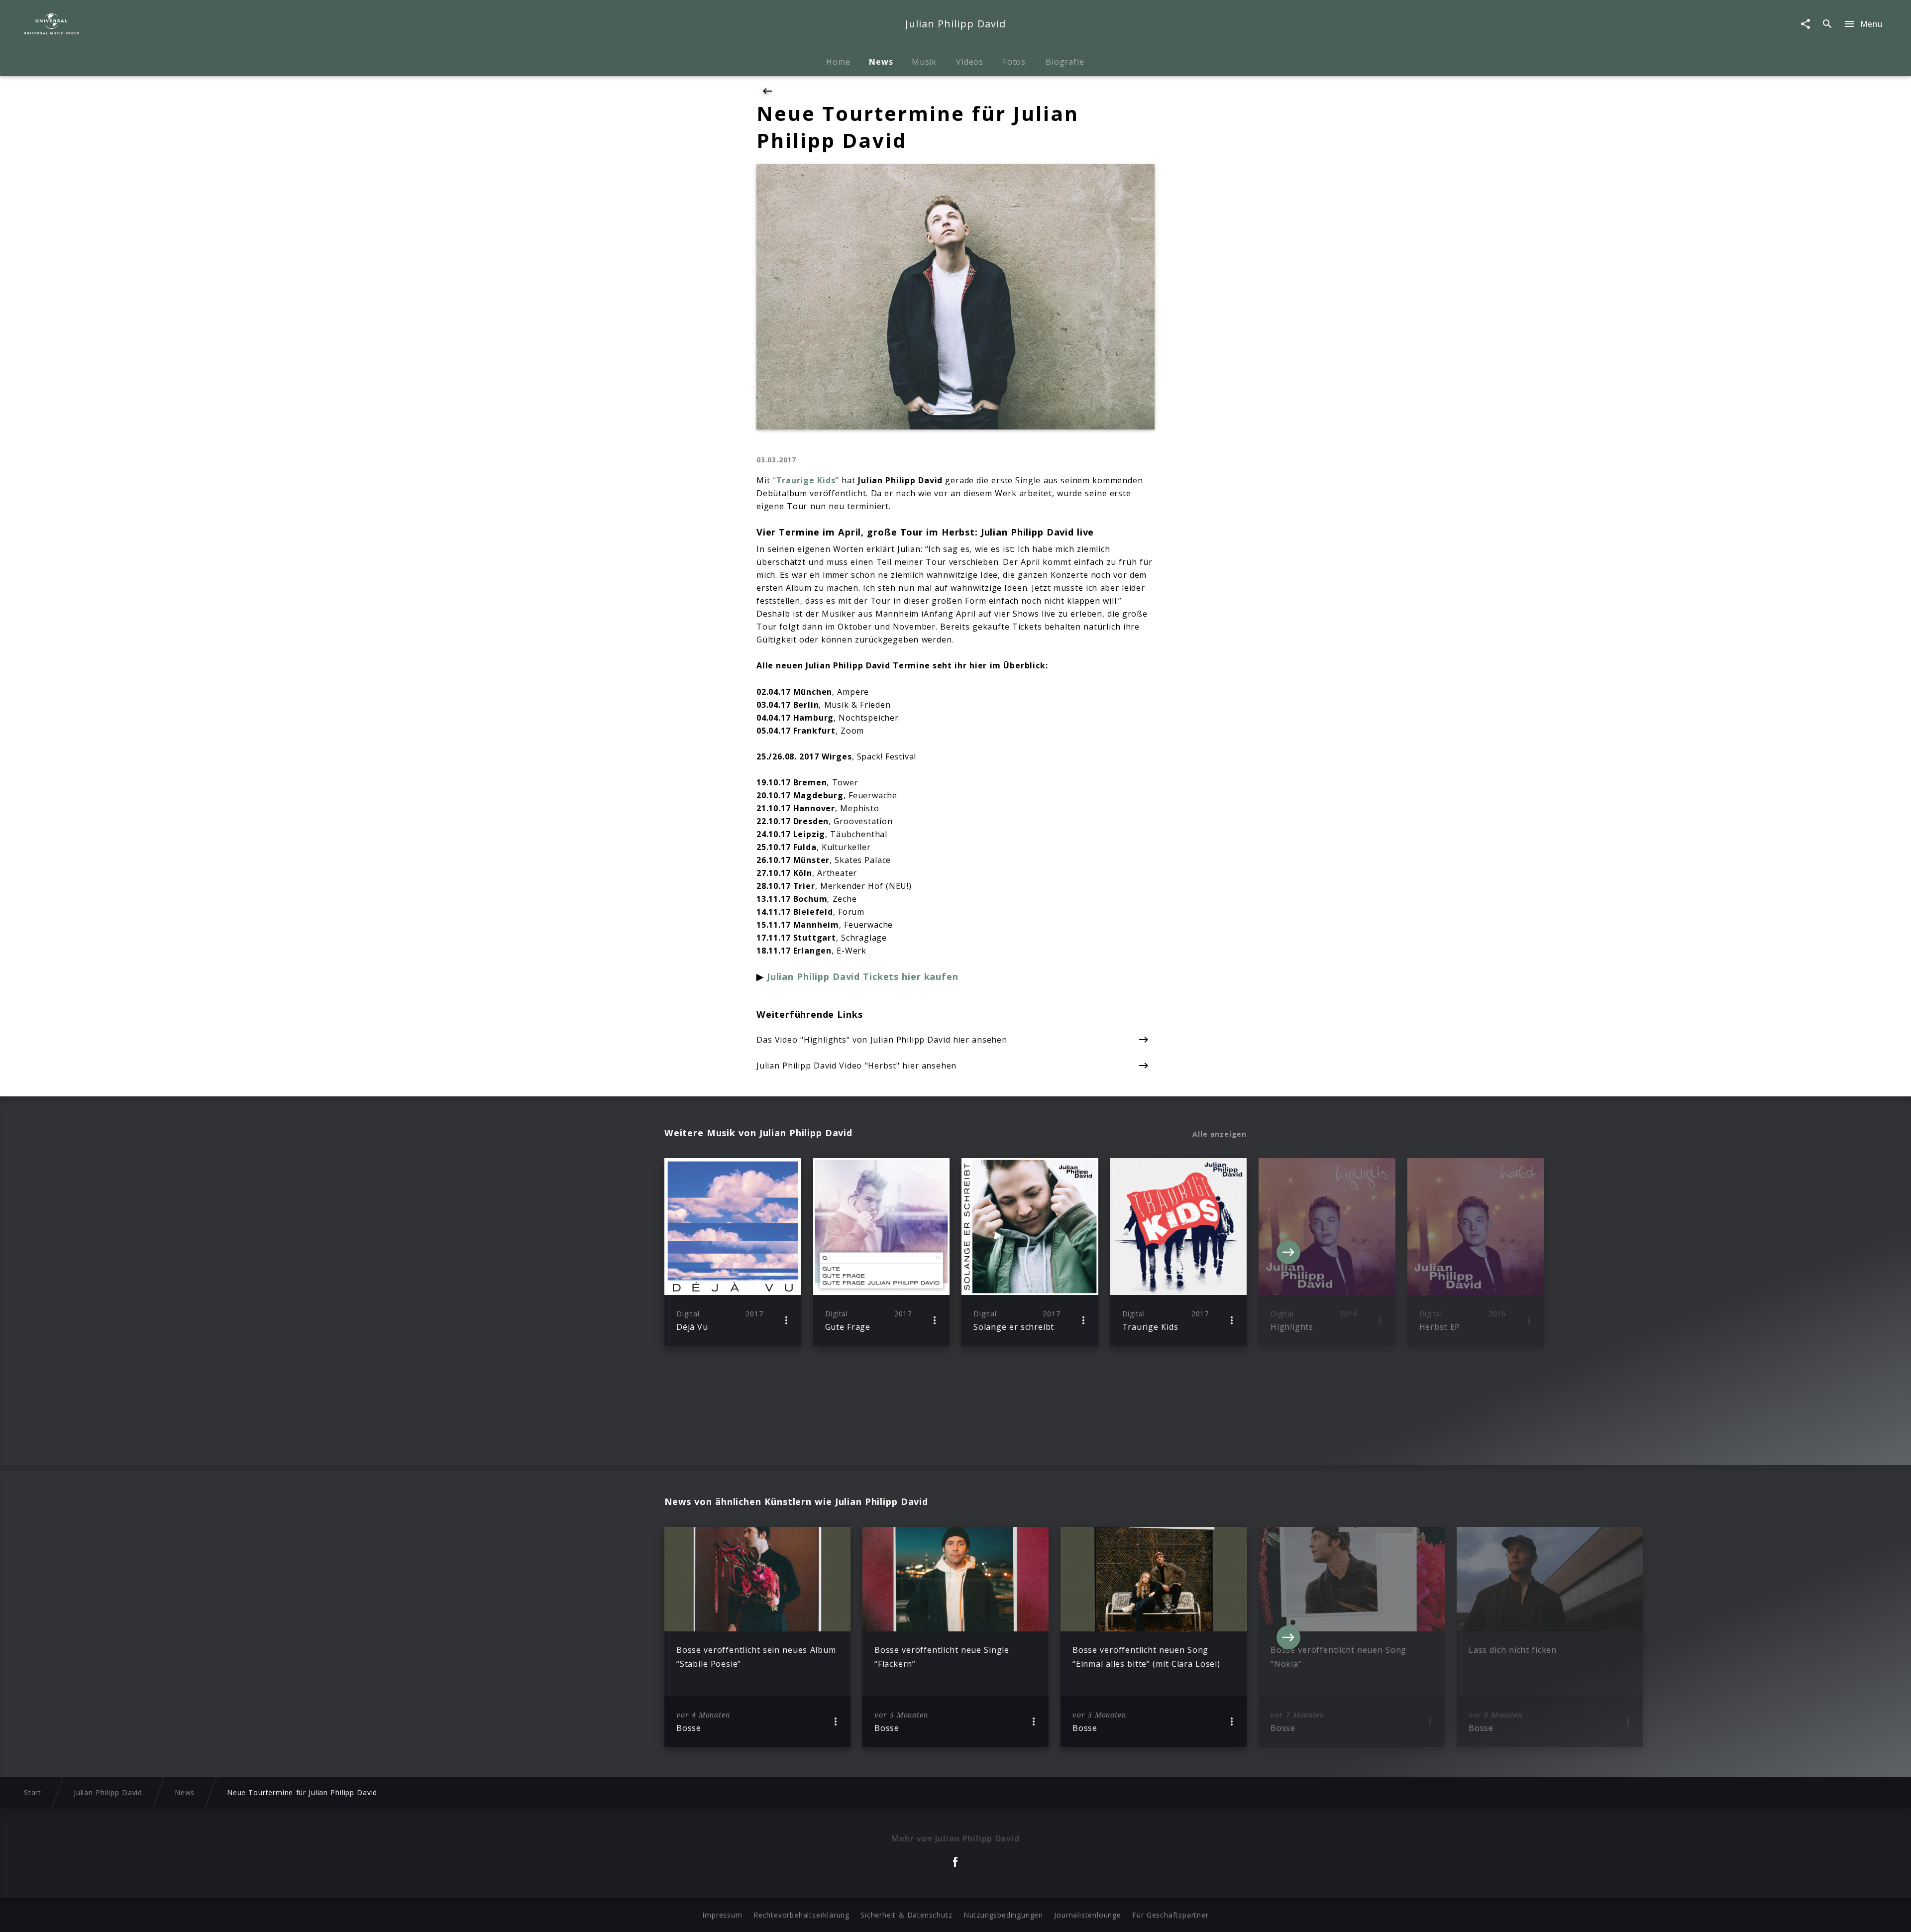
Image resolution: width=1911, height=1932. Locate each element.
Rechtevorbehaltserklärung (801, 1915)
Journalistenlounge (1087, 1915)
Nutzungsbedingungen (1003, 1915)
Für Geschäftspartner (1170, 1915)
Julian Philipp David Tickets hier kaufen (862, 976)
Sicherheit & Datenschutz (906, 1915)
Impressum (722, 1915)
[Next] (1288, 1252)
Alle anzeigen (1220, 1134)
